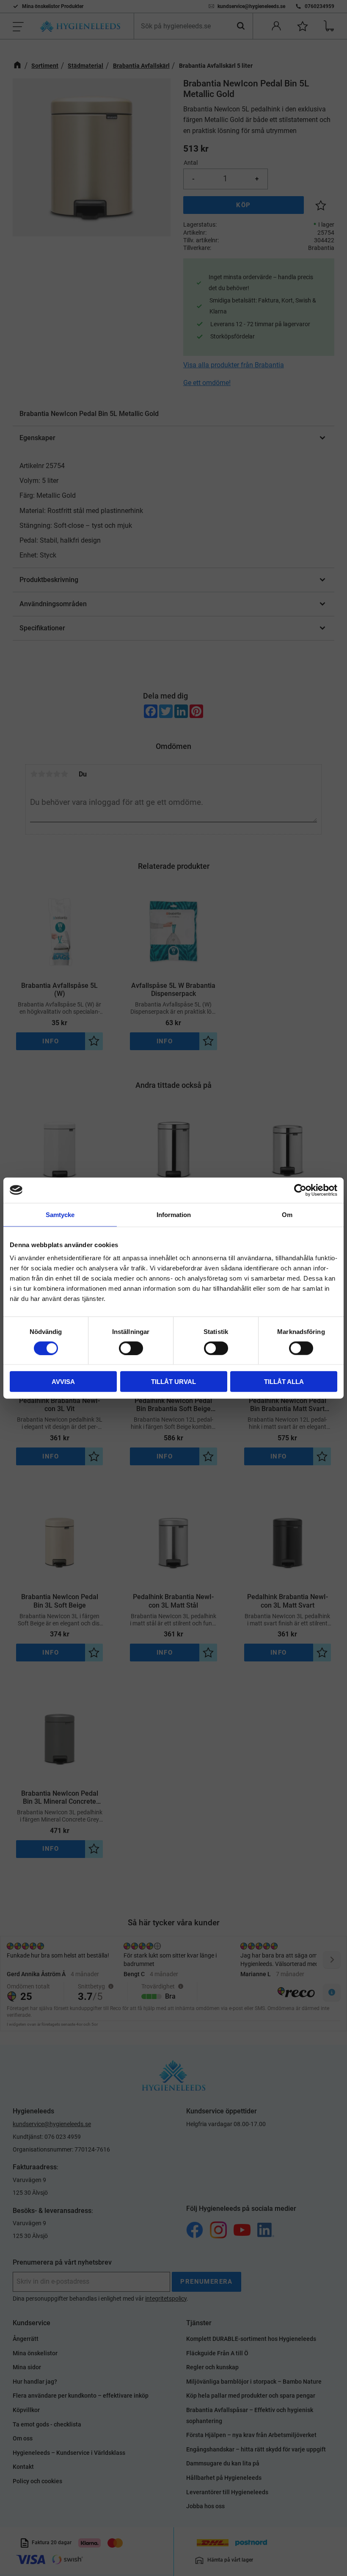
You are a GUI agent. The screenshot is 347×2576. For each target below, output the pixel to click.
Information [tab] (174, 1214)
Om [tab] (287, 1214)
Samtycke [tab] (60, 1214)
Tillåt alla (284, 1382)
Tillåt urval (173, 1382)
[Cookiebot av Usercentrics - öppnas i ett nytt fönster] (300, 1190)
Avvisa (63, 1382)
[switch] (131, 1348)
